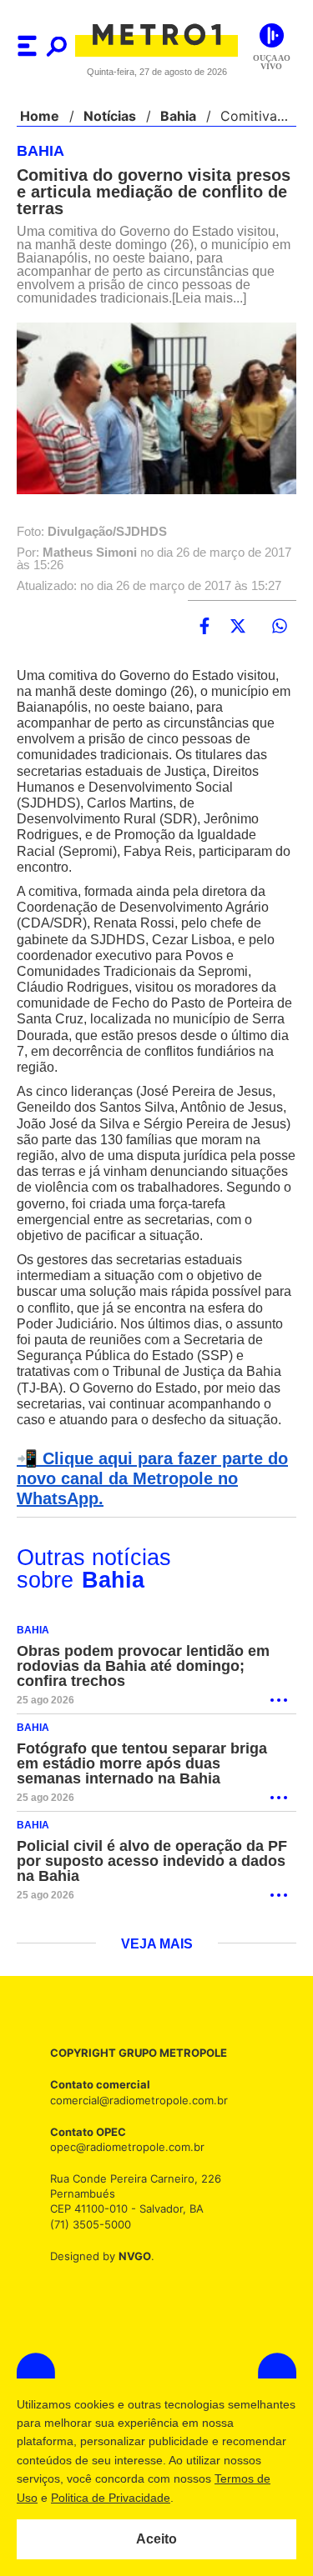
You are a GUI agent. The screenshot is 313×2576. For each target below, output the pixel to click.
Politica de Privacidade (210, 2498)
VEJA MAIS (156, 1961)
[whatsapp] (280, 627)
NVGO (130, 2272)
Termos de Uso (97, 2498)
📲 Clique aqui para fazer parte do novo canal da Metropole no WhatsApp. (147, 1495)
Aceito (156, 2539)
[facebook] (204, 627)
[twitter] (238, 627)
